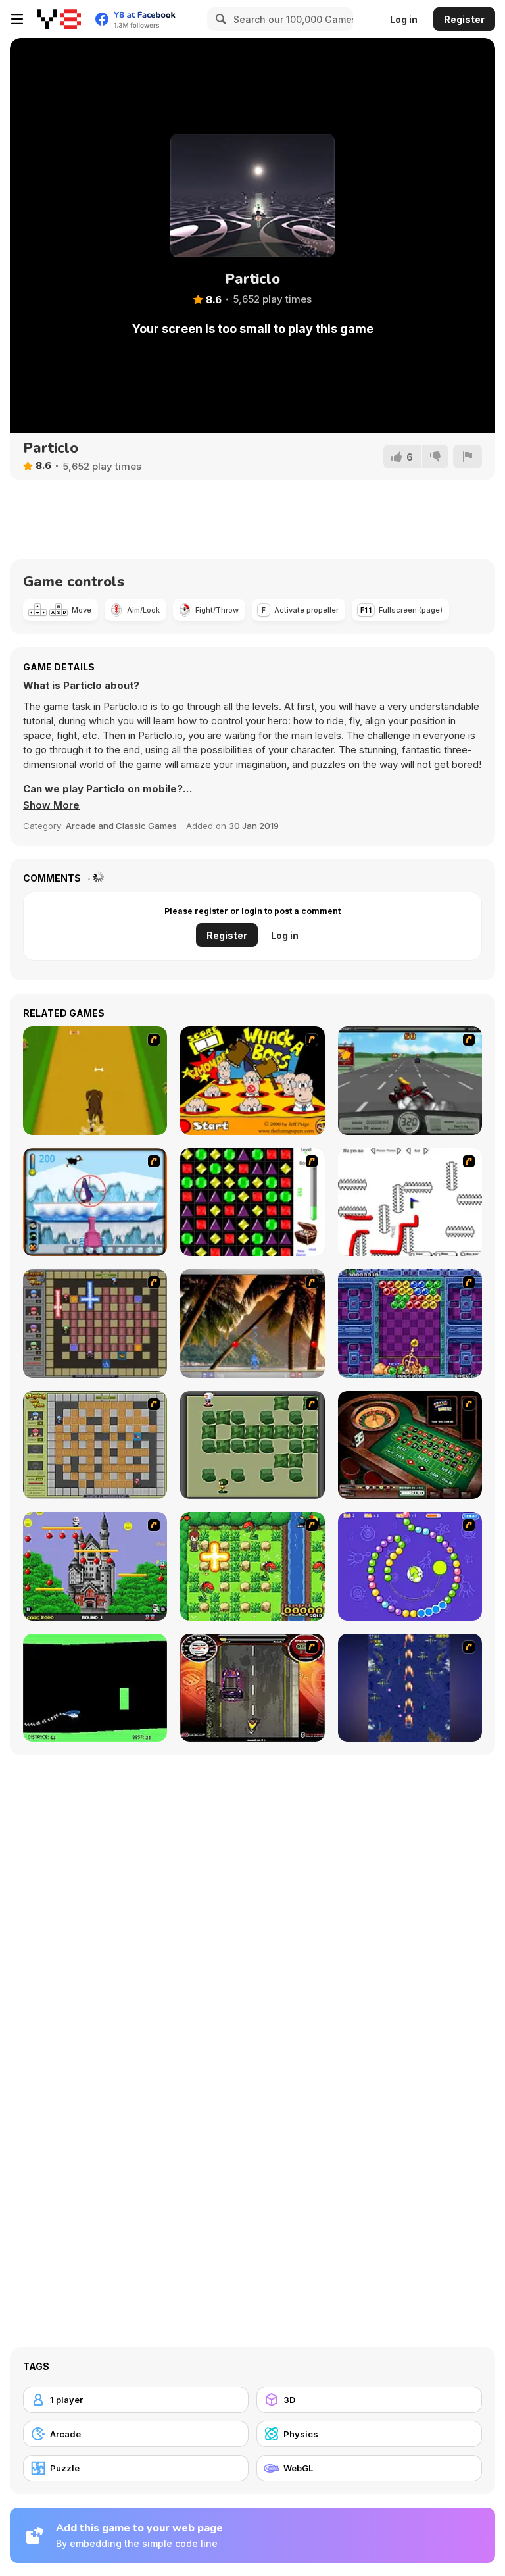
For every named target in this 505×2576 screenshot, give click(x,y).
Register (464, 19)
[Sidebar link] (17, 19)
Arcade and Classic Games (121, 826)
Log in (404, 19)
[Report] (468, 457)
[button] (51, 805)
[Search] (219, 19)
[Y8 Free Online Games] (59, 19)
